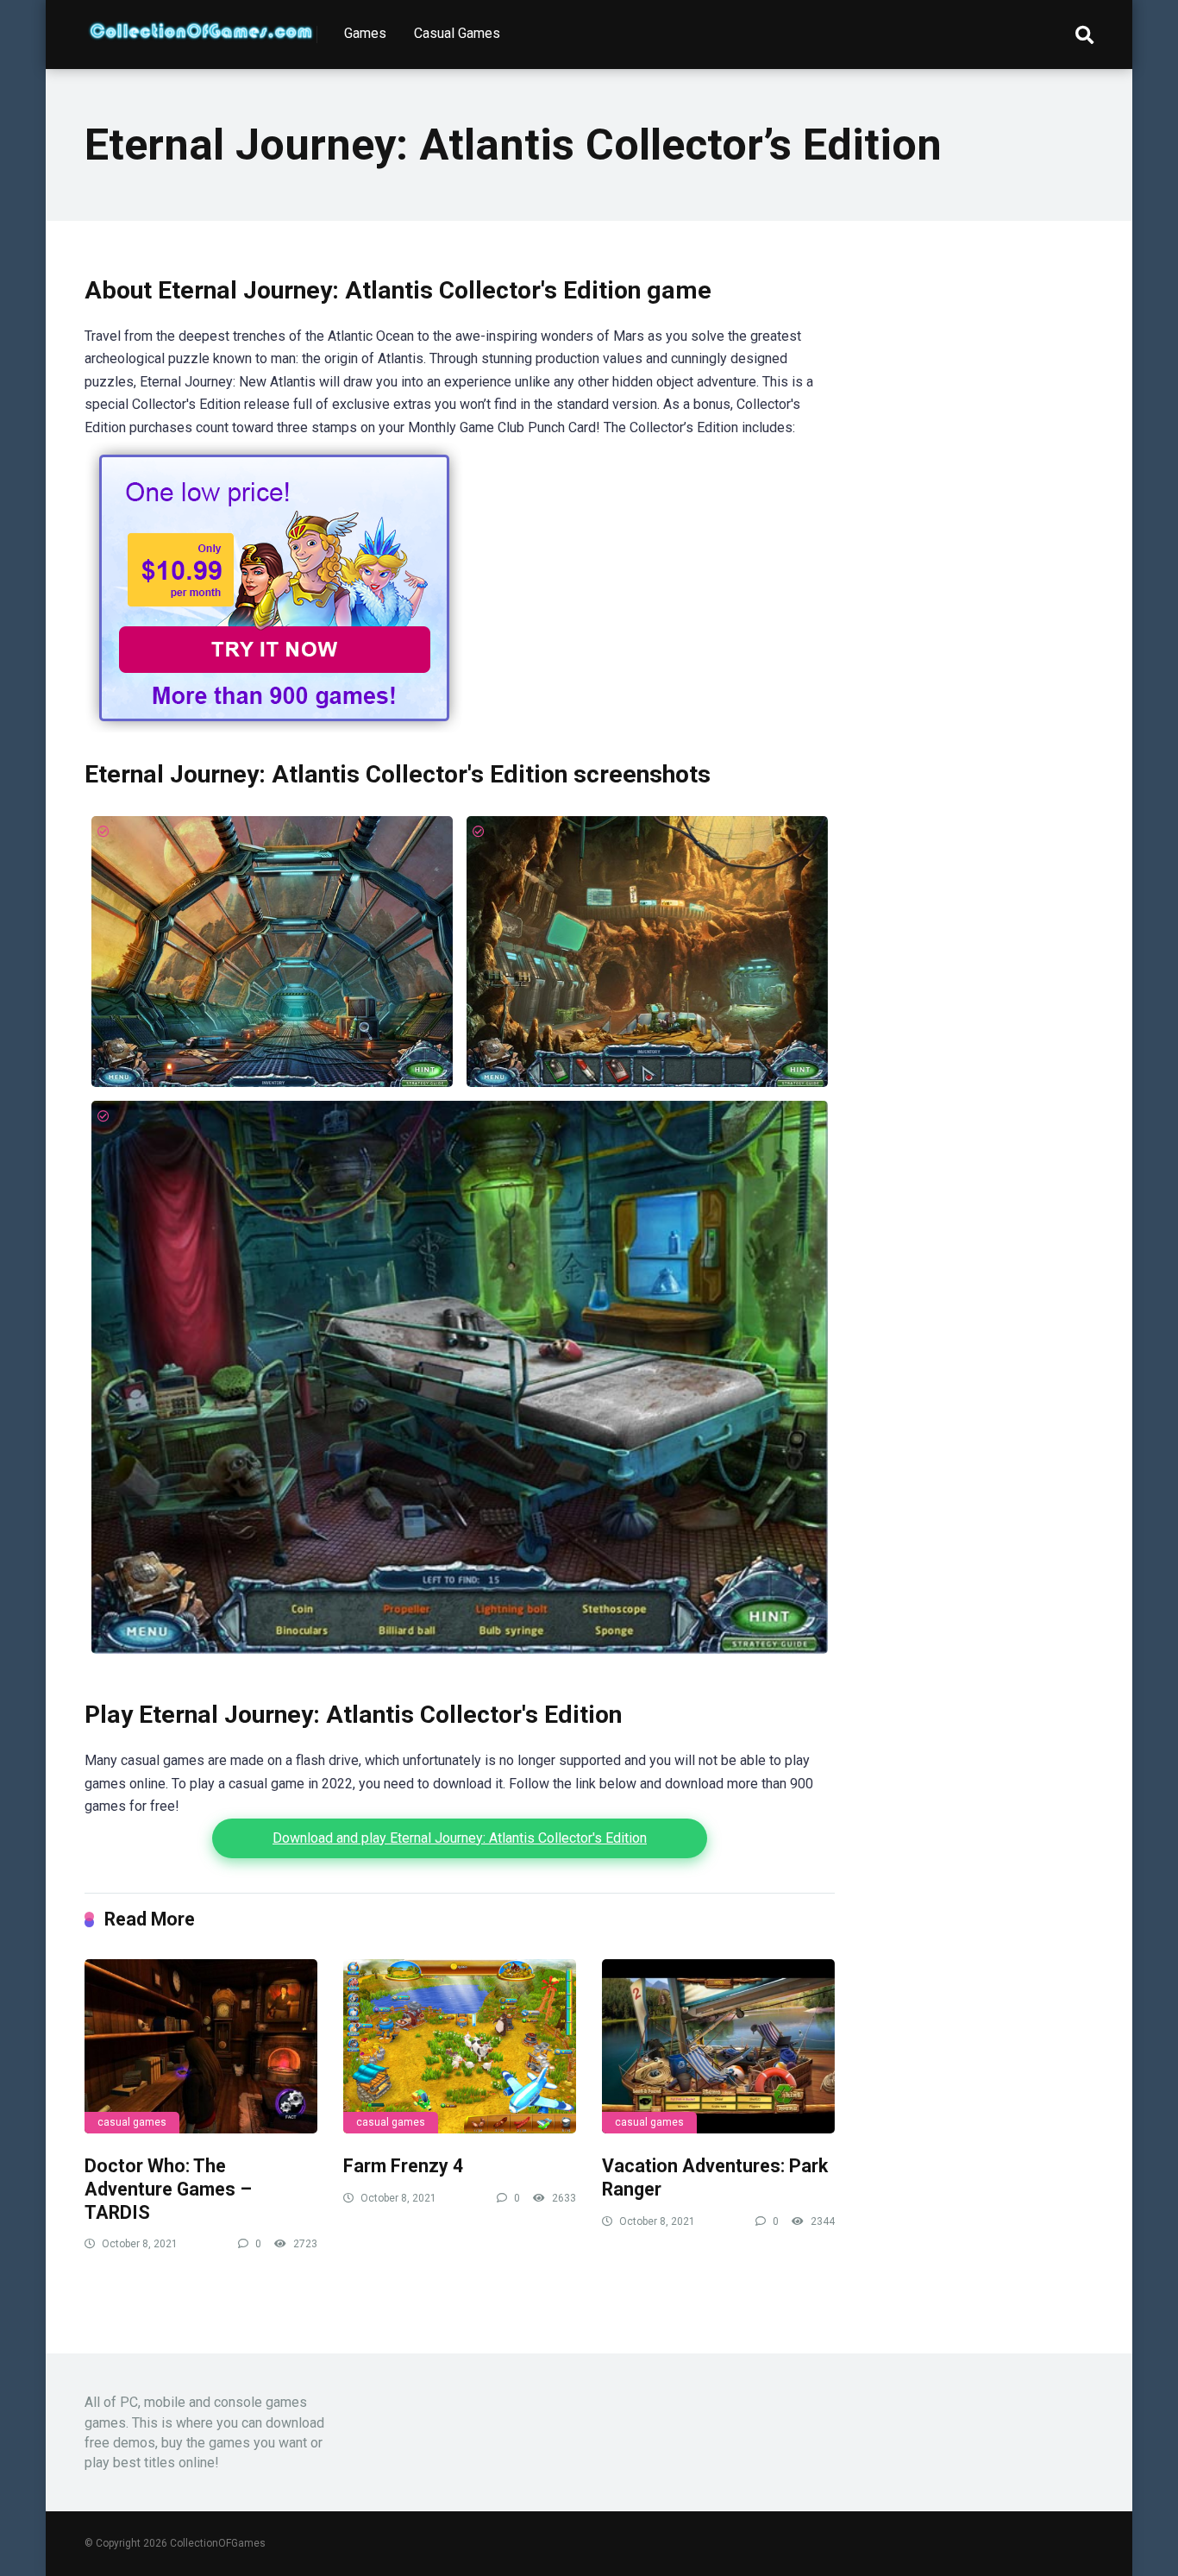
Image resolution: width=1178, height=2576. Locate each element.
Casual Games (457, 33)
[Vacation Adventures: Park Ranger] (718, 2047)
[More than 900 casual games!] (274, 728)
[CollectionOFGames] (201, 24)
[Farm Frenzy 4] (460, 2047)
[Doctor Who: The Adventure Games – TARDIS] (201, 2047)
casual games (132, 2122)
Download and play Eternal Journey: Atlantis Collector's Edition (460, 1838)
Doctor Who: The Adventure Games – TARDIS (168, 2189)
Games (365, 33)
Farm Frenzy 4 (403, 2166)
